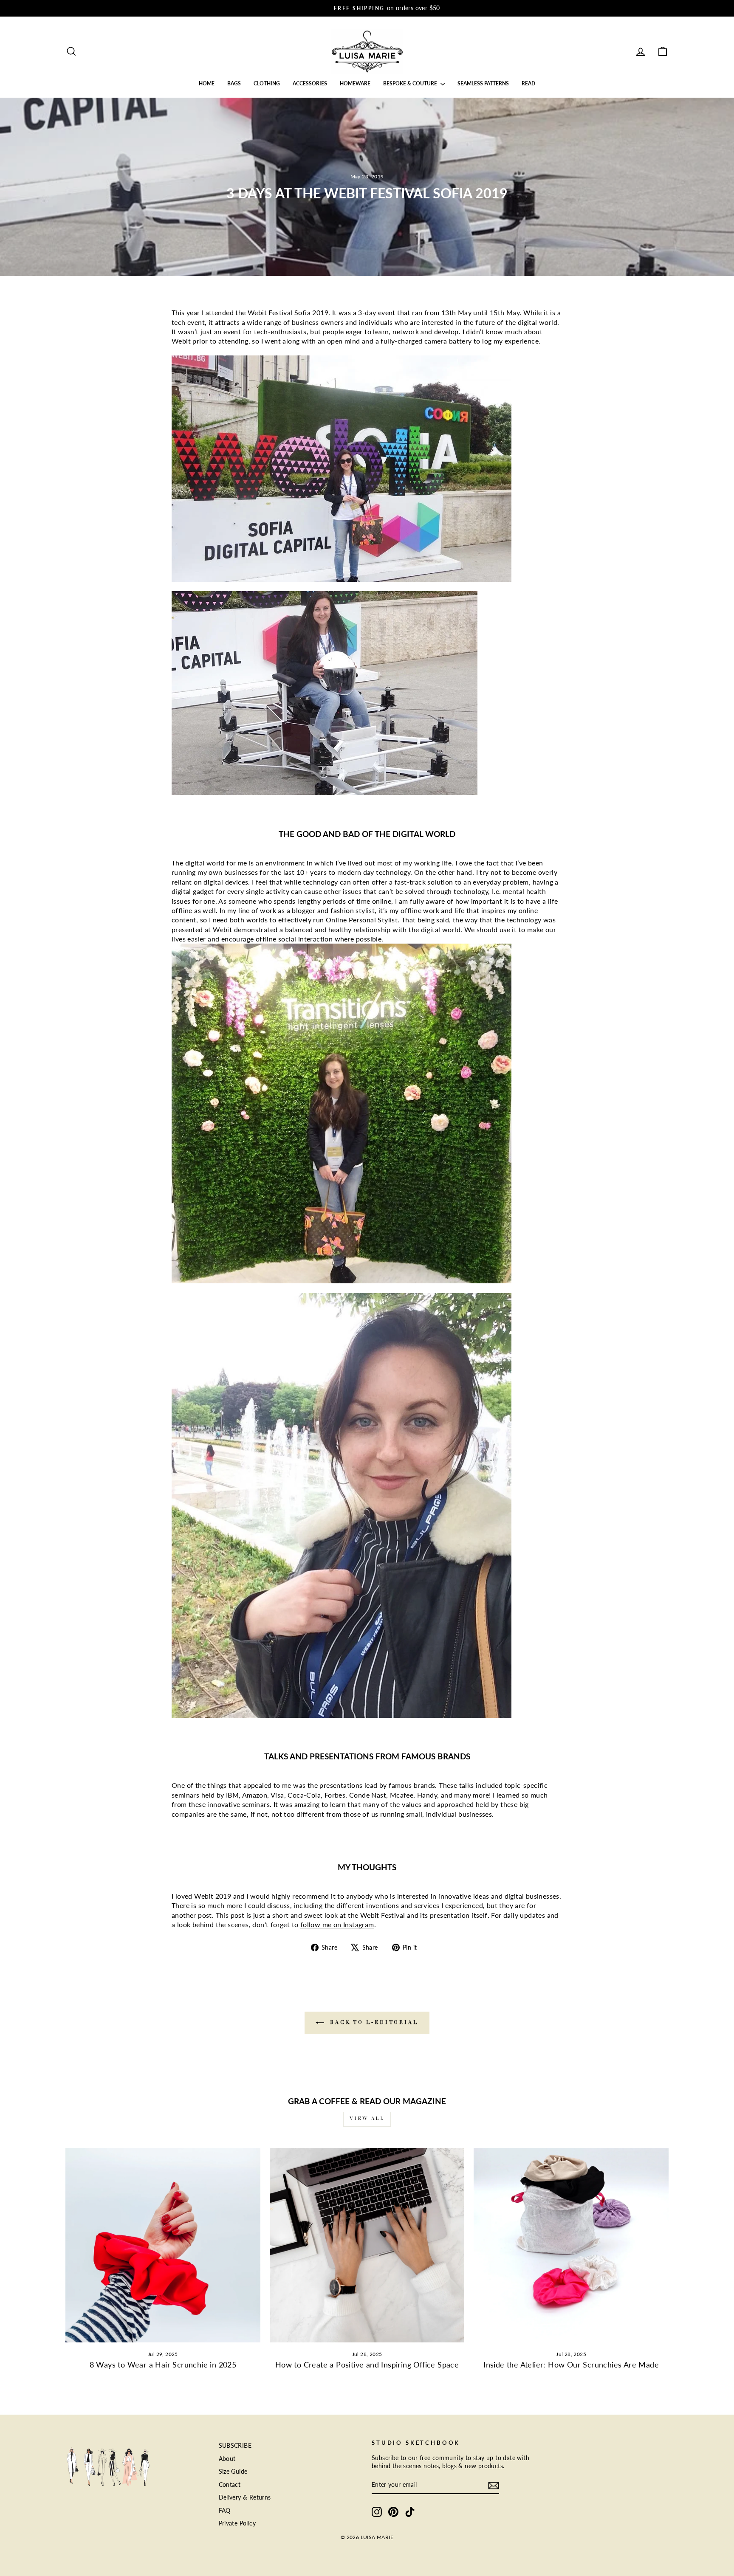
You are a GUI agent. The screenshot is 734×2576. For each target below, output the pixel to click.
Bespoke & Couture (411, 83)
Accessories (310, 83)
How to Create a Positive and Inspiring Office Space (367, 2365)
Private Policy (237, 2523)
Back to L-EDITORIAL (373, 2023)
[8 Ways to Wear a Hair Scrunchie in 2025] (163, 2245)
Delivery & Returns (245, 2497)
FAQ (225, 2511)
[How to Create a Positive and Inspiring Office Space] (367, 2245)
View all (367, 2119)
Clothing (267, 83)
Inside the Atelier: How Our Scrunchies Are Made (571, 2365)
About (227, 2459)
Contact (230, 2485)
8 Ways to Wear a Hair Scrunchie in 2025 (163, 2365)
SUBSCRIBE (235, 2446)
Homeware (355, 83)
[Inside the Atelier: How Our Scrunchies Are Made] (571, 2245)
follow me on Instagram (337, 1924)
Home (207, 83)
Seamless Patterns (483, 83)
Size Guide (233, 2472)
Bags (234, 83)
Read (528, 83)
